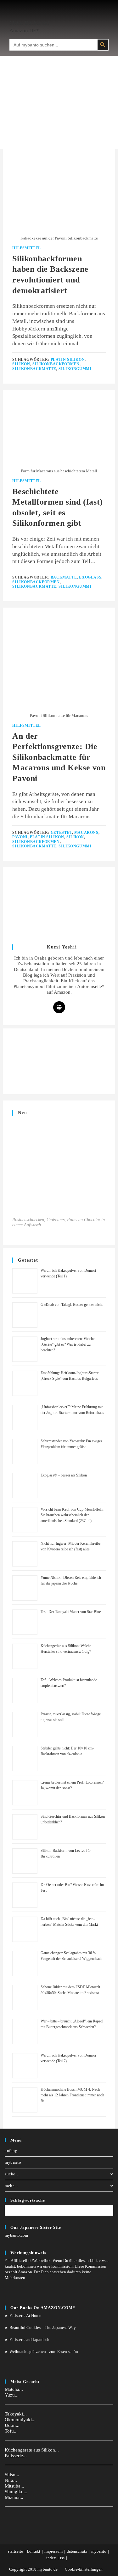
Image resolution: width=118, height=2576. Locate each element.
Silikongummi (75, 369)
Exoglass (90, 577)
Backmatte (64, 577)
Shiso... (12, 2475)
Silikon (21, 364)
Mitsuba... (14, 2486)
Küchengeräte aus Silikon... (32, 2450)
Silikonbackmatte (34, 369)
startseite (15, 2551)
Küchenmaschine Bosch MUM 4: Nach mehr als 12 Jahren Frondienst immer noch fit (72, 2095)
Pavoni (20, 837)
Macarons (86, 833)
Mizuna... (14, 2497)
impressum (53, 2551)
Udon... (12, 2425)
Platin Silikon (68, 360)
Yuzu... (12, 2395)
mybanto (13, 2162)
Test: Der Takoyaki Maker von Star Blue (71, 1612)
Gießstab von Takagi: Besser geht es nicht (72, 1305)
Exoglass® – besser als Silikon (64, 1475)
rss (62, 2558)
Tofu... (11, 2431)
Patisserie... (16, 2456)
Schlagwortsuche (28, 2200)
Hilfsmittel (27, 248)
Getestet (61, 833)
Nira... (11, 2480)
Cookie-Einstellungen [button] (84, 2569)
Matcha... (14, 2389)
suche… (12, 2174)
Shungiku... (16, 2492)
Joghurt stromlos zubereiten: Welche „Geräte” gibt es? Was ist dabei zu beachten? (67, 1344)
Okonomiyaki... (20, 2420)
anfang (11, 2151)
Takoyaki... (16, 2414)
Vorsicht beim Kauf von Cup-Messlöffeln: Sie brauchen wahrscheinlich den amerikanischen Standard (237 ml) (72, 1515)
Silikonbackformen (56, 364)
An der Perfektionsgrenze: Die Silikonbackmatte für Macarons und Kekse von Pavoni (59, 757)
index (51, 2558)
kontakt (34, 2551)
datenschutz (77, 2551)
